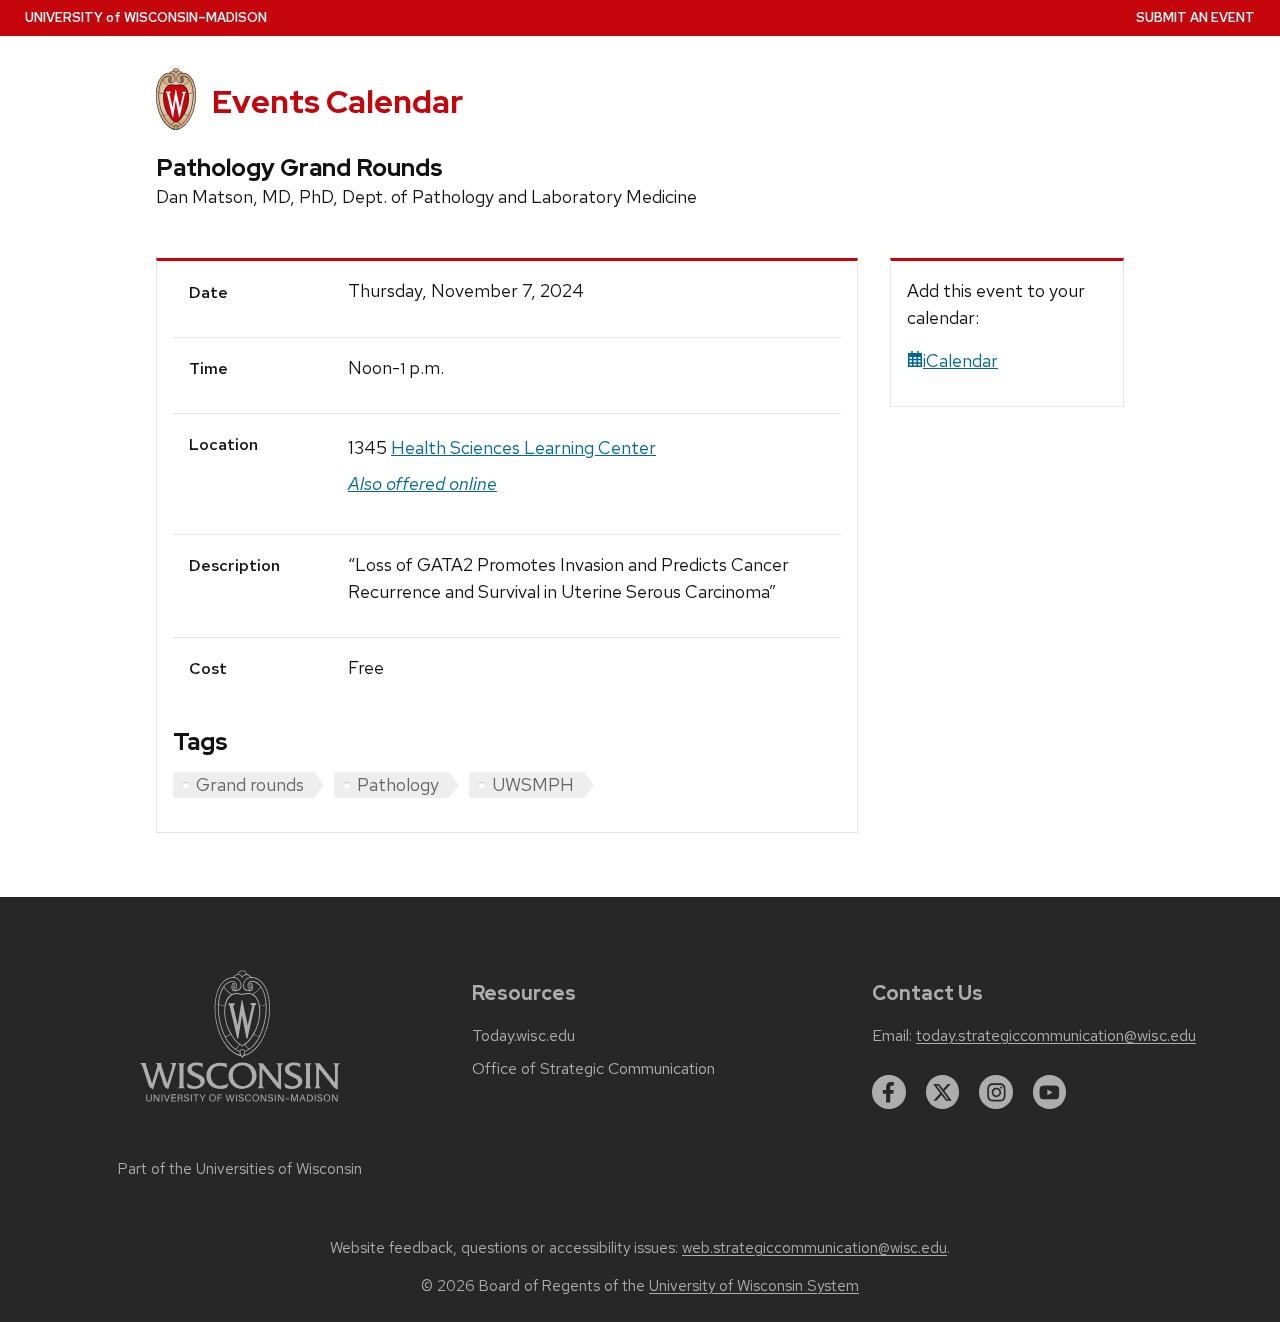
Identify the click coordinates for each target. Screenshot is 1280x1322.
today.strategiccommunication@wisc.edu (1056, 1036)
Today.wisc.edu (523, 1036)
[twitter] (943, 1092)
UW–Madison (146, 17)
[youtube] (1050, 1092)
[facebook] (889, 1092)
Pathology (398, 784)
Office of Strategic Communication (593, 1069)
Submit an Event (1195, 17)
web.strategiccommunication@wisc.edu (814, 1248)
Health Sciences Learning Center (523, 447)
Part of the (240, 1169)
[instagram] (996, 1092)
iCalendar (960, 360)
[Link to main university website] (240, 1105)
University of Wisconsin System (754, 1286)
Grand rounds (250, 784)
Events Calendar (337, 101)
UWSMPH (533, 784)
